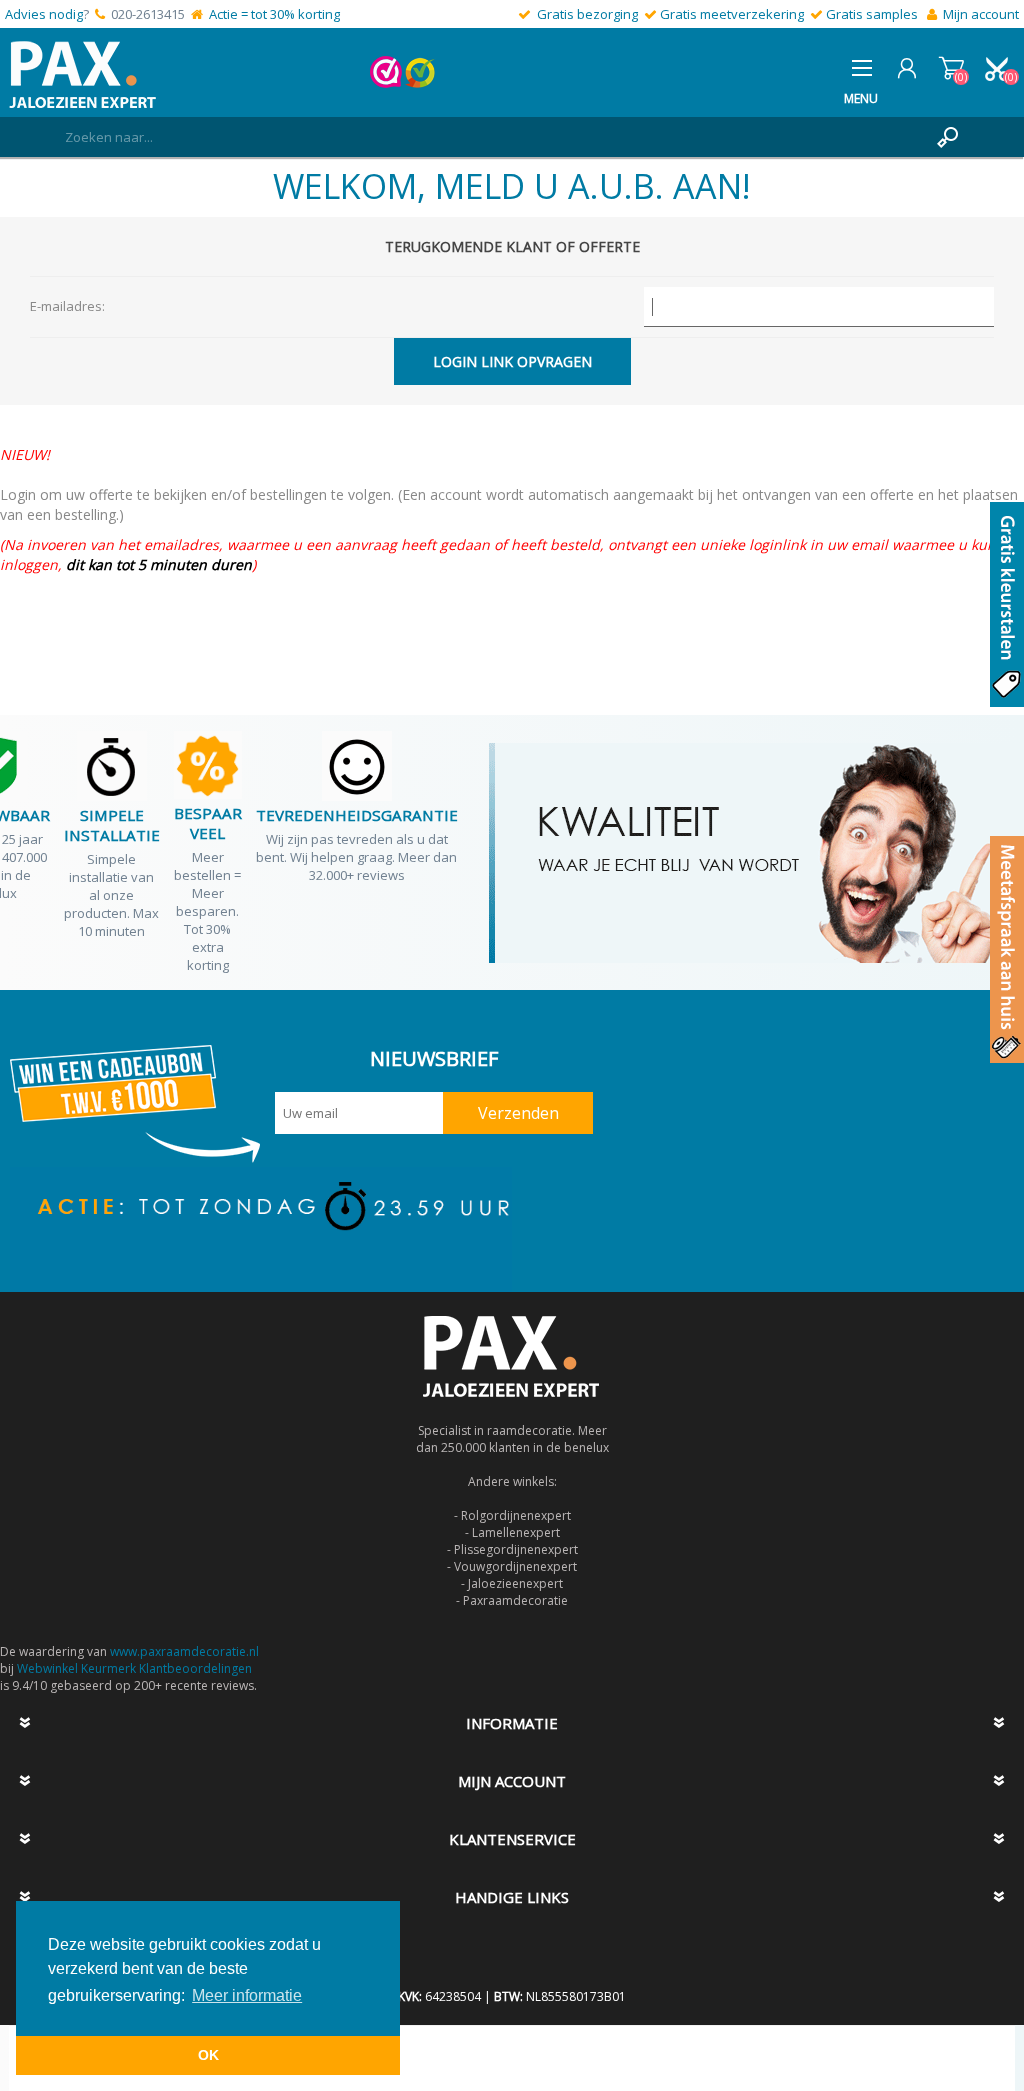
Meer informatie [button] (247, 1995)
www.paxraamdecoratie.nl (184, 1651)
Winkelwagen (951, 68)
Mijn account (981, 14)
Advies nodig (44, 14)
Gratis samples (872, 14)
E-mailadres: (67, 306)
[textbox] (492, 137)
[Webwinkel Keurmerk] (386, 83)
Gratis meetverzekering (732, 14)
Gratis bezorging (587, 14)
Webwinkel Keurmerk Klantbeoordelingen (134, 1668)
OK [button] (208, 2055)
